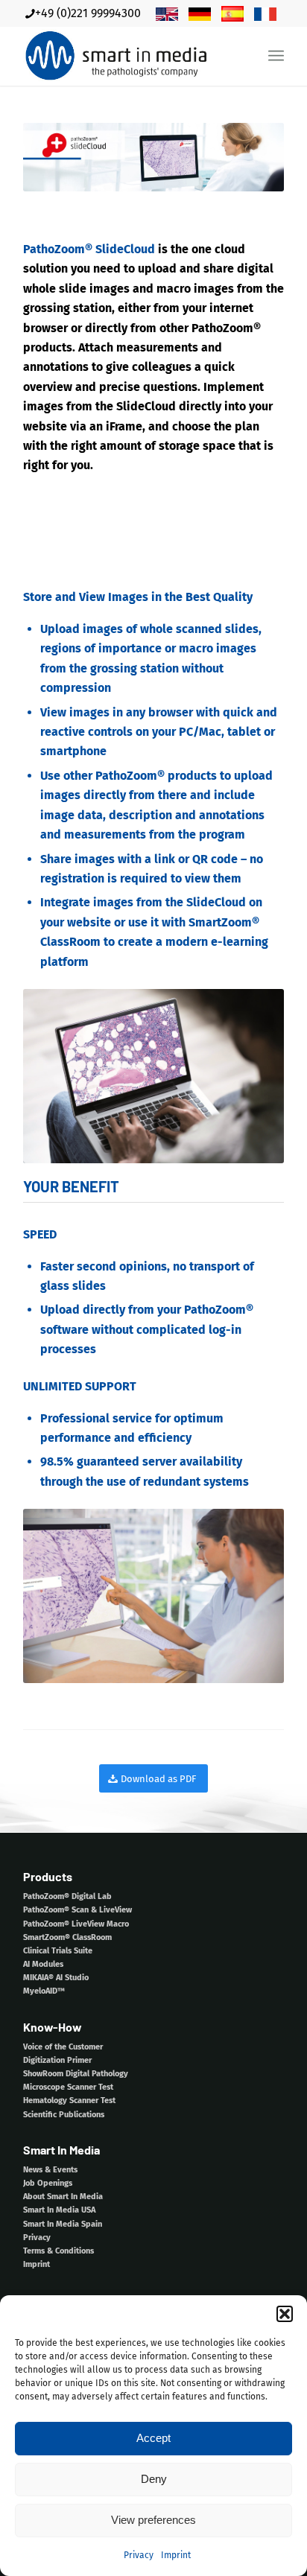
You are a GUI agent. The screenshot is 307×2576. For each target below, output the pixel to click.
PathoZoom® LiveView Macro (76, 1924)
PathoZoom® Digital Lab (67, 1896)
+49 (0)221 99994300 (88, 13)
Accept (153, 2438)
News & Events (50, 2170)
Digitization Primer (57, 2060)
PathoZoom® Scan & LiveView (77, 1910)
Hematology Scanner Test (69, 2100)
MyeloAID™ (44, 1991)
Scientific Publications (64, 2115)
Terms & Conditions (58, 2251)
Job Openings (48, 2183)
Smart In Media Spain (63, 2224)
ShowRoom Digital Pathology (76, 2074)
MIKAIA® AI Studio (56, 1978)
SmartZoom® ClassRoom (67, 1937)
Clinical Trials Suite (58, 1951)
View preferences (153, 2520)
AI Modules (43, 1964)
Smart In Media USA (59, 2210)
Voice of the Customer (63, 2047)
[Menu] (276, 56)
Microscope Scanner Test (68, 2087)
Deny (154, 2479)
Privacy (139, 2555)
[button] (285, 2314)
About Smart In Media (63, 2197)
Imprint (176, 2555)
